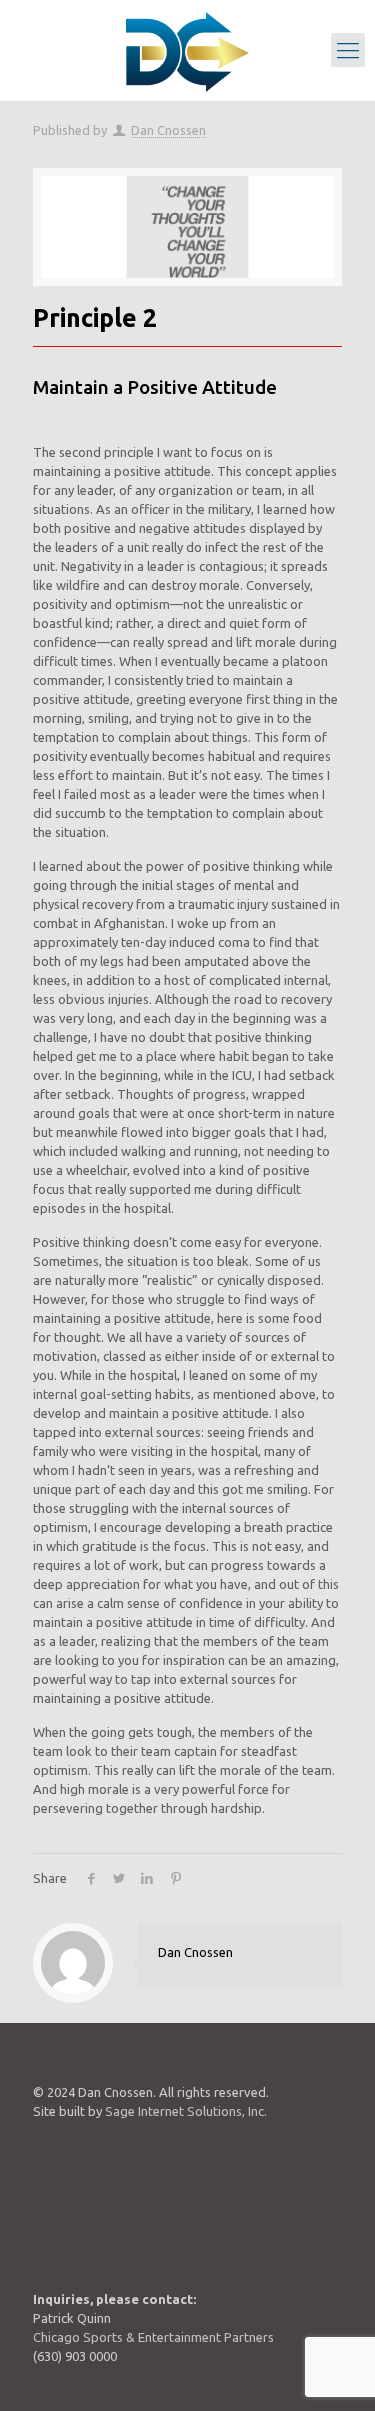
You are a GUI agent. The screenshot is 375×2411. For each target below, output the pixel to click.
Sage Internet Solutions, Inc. (186, 2111)
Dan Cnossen (168, 130)
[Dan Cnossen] (187, 50)
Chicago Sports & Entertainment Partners (153, 2337)
